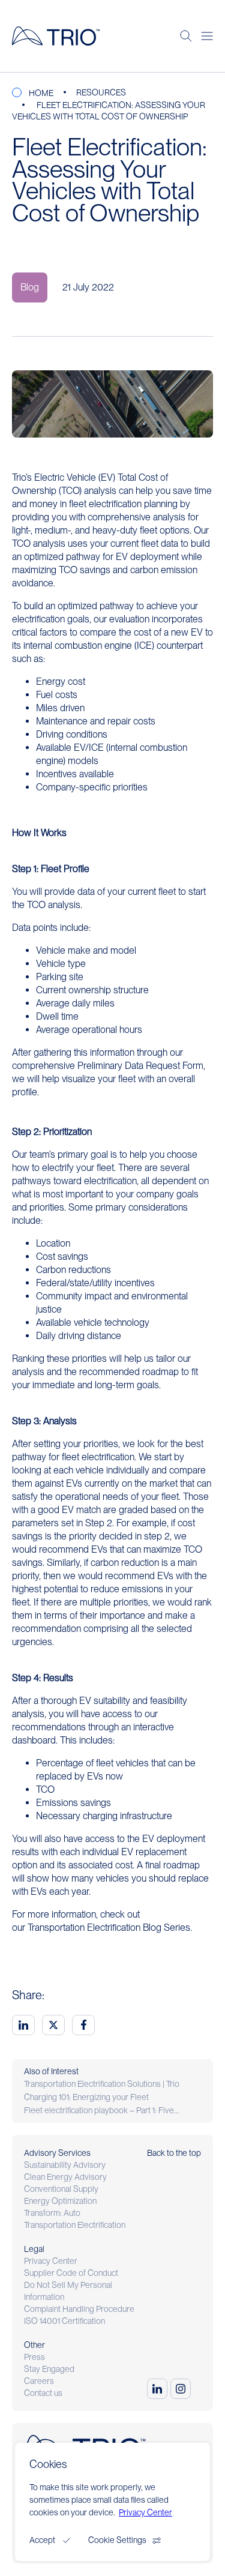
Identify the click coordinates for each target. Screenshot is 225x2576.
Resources (101, 92)
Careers (39, 2381)
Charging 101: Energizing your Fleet (86, 2097)
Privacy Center (51, 2261)
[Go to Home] (56, 36)
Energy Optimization (60, 2201)
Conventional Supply (61, 2189)
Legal (34, 2249)
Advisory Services (57, 2153)
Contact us (43, 2393)
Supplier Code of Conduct (71, 2273)
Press (34, 2357)
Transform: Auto (52, 2213)
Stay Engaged (49, 2369)
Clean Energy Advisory (65, 2177)
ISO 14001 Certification (64, 2321)
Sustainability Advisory (65, 2165)
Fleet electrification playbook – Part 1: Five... (102, 2110)
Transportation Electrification (75, 2225)
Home (41, 93)
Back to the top (174, 2153)
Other (34, 2345)
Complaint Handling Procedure (79, 2309)
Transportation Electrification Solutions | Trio (102, 2084)
